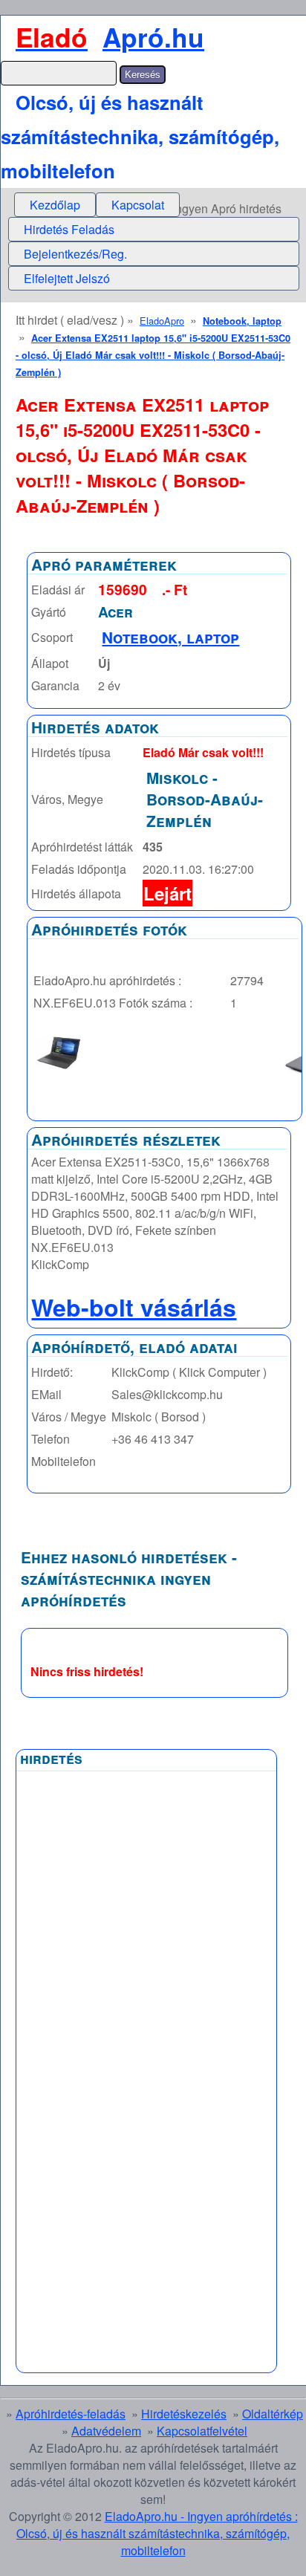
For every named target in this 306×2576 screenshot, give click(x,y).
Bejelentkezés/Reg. (75, 254)
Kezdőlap (55, 205)
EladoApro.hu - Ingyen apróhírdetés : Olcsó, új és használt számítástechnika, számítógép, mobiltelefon (157, 2533)
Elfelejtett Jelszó (67, 278)
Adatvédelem (106, 2431)
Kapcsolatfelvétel (202, 2431)
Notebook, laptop (242, 321)
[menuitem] (55, 205)
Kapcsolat (138, 205)
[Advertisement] (85, 2135)
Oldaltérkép (273, 2414)
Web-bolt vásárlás (134, 1307)
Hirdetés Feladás (69, 229)
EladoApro (162, 321)
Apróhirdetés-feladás (71, 2414)
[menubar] (97, 205)
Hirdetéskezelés (184, 2414)
